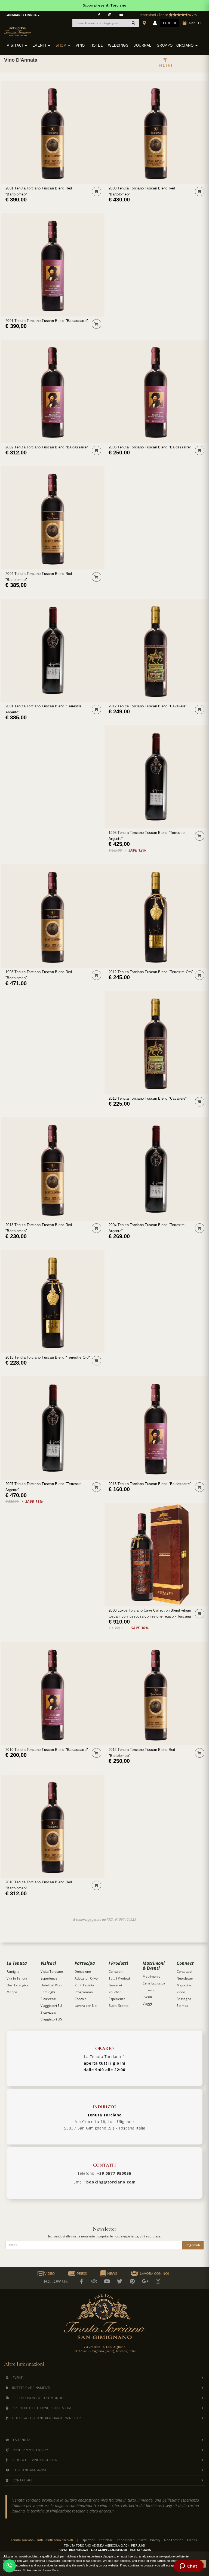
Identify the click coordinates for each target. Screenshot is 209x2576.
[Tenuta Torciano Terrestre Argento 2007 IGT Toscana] (53, 1428)
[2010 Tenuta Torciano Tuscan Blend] (53, 1694)
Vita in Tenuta (17, 1978)
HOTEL (97, 46)
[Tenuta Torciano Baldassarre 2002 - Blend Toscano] (53, 391)
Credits (192, 2540)
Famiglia (13, 1972)
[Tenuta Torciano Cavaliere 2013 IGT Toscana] (156, 1043)
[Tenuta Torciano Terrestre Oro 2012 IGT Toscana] (156, 916)
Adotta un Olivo (86, 1978)
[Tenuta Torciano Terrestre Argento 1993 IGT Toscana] (156, 777)
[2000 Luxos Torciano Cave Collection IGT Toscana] (156, 1554)
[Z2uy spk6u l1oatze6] (145, 2281)
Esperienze (49, 1978)
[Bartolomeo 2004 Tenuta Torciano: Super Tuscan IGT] (53, 518)
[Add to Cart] (96, 191)
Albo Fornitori (174, 2540)
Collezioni (116, 1972)
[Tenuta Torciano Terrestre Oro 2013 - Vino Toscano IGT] (53, 1301)
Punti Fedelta (84, 1985)
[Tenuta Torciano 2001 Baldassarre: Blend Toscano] (53, 265)
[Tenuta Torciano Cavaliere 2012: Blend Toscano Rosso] (156, 650)
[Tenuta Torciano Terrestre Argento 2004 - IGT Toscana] (156, 1169)
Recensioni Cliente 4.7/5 (168, 15)
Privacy (155, 2540)
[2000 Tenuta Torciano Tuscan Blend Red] (156, 132)
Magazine (184, 1985)
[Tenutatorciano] (121, 15)
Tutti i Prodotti (119, 1978)
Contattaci (184, 1972)
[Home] (21, 28)
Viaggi (147, 2004)
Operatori (88, 2540)
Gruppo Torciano (176, 46)
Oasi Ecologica (18, 1985)
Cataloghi (48, 1992)
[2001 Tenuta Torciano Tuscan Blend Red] (53, 132)
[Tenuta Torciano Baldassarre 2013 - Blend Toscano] (156, 1428)
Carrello (194, 23)
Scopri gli (105, 5)
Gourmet (115, 1985)
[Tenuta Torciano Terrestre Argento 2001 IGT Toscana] (53, 650)
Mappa (12, 1992)
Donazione (83, 1972)
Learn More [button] (51, 2570)
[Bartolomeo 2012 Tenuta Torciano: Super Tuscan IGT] (156, 1694)
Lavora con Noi (86, 2006)
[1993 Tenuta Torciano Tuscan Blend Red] (53, 916)
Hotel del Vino (51, 1985)
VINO (80, 46)
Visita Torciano (52, 1972)
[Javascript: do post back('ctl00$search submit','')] (133, 23)
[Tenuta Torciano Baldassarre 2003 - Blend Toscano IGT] (156, 391)
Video (181, 1992)
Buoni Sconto (119, 2006)
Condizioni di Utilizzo (132, 2540)
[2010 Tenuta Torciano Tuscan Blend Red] (53, 1826)
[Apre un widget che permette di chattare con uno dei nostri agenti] (188, 2566)
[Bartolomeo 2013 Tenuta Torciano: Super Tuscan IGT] (53, 1169)
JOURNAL (143, 46)
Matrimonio (151, 1976)
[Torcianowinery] (120, 2281)
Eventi (40, 46)
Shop (62, 46)
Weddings (118, 46)
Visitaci (16, 46)
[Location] (145, 23)
